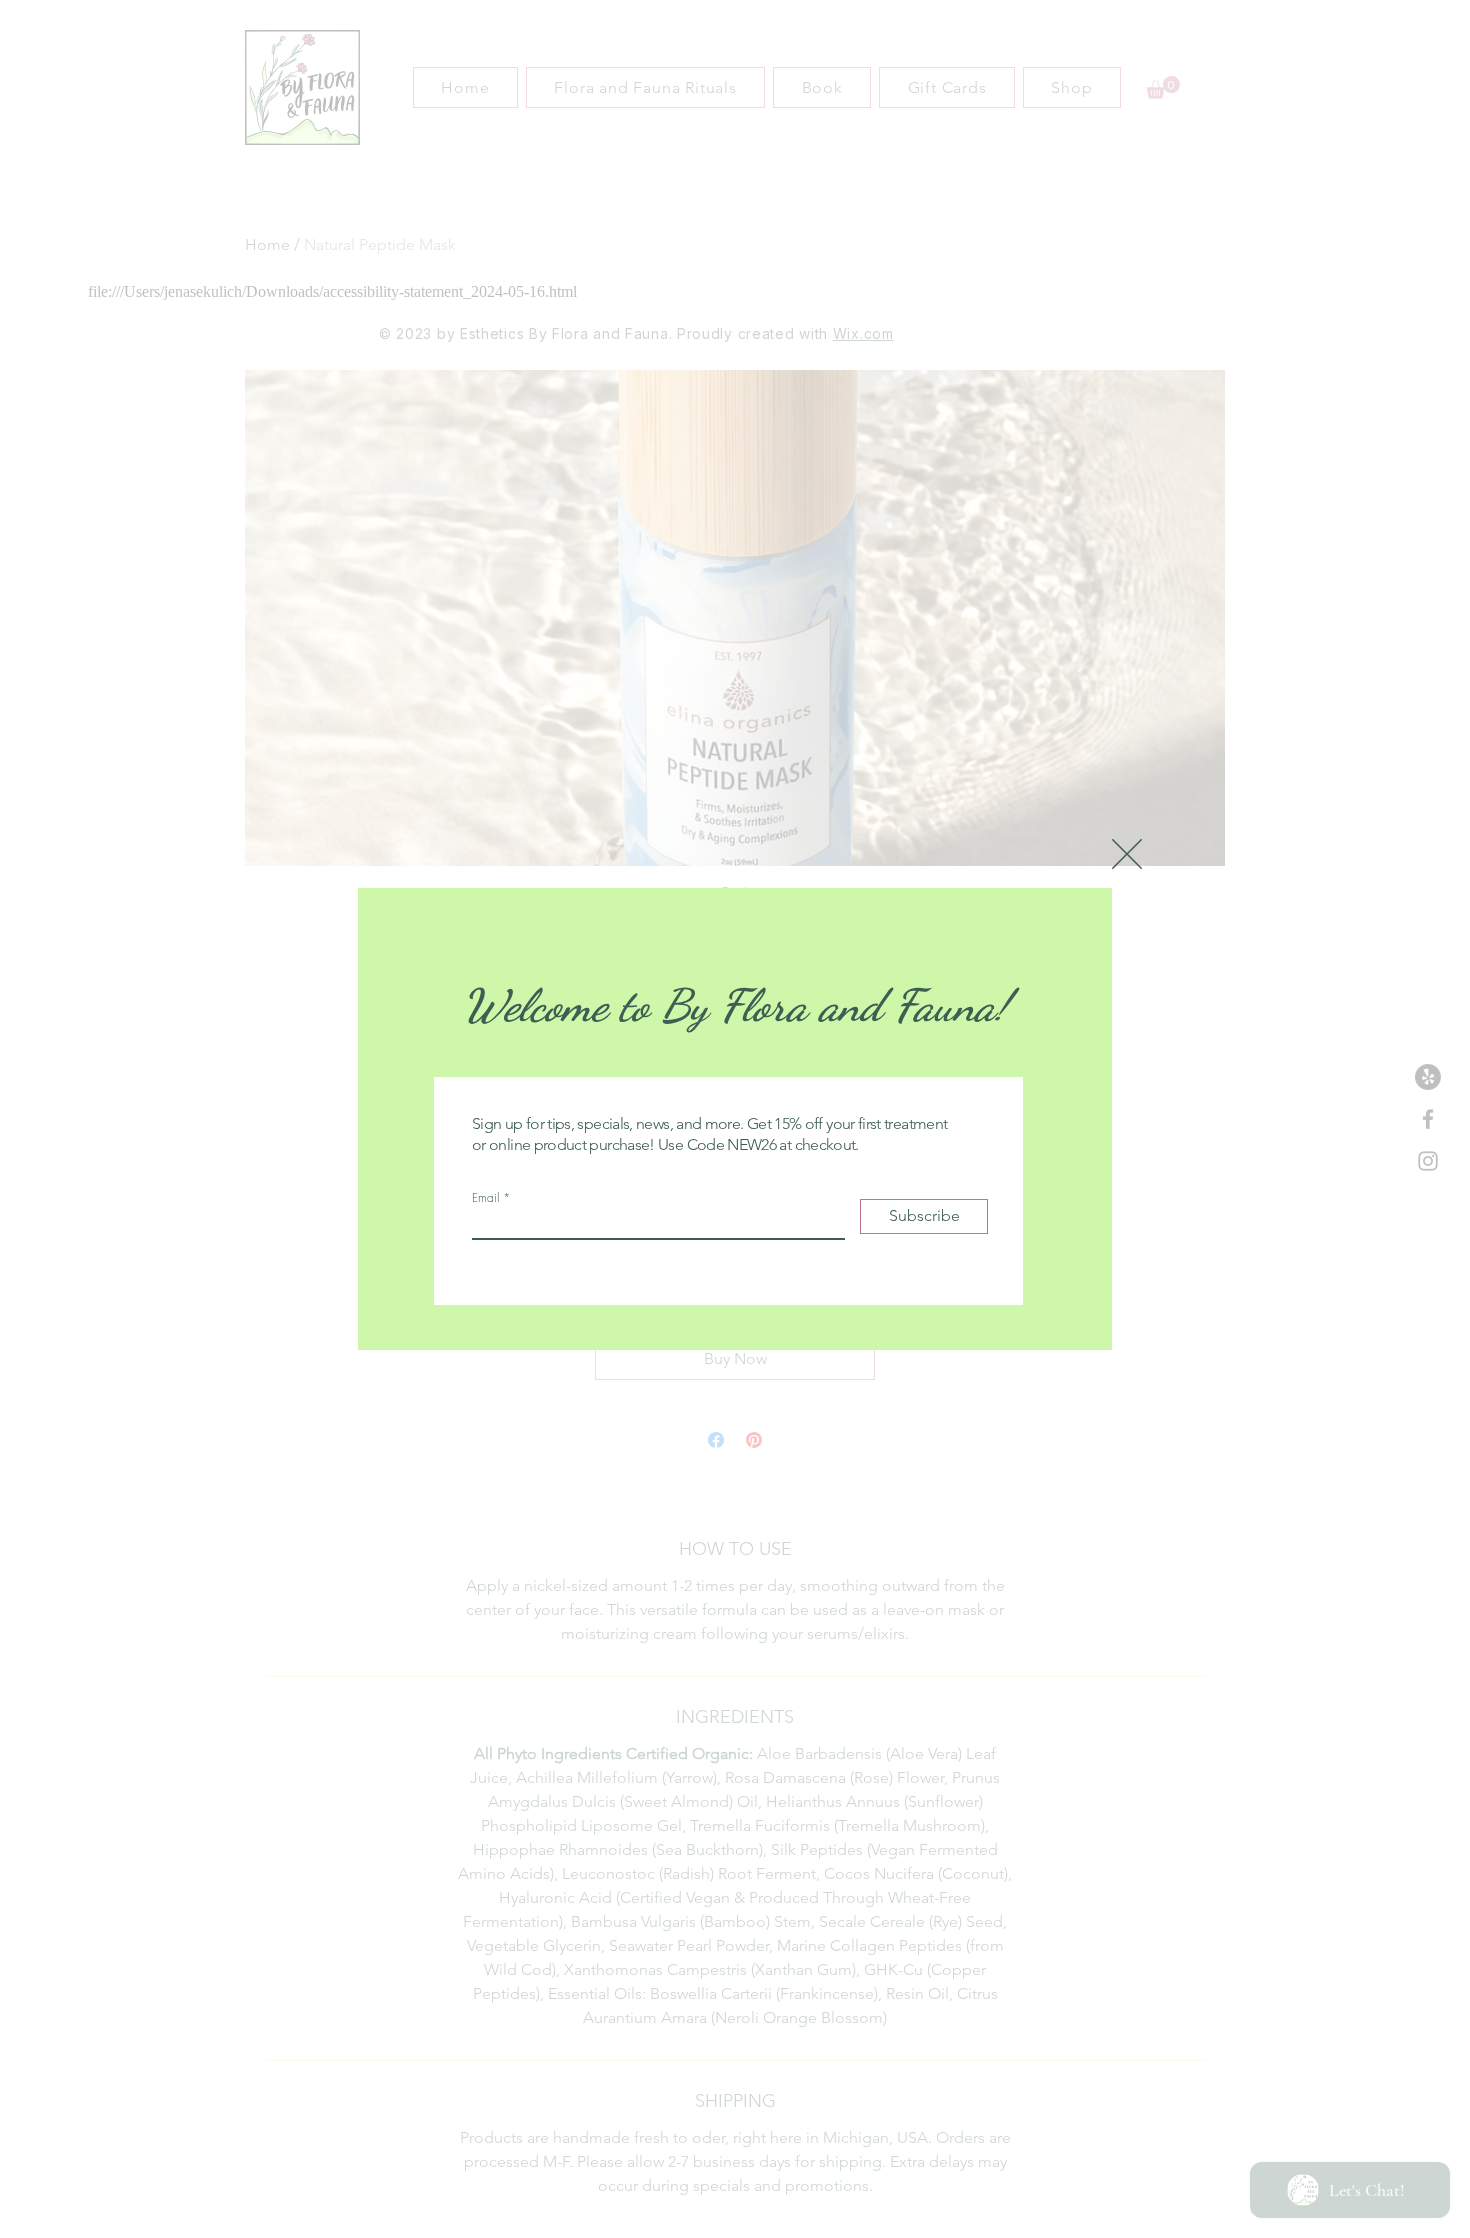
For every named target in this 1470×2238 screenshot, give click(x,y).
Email (485, 1198)
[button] (1127, 854)
